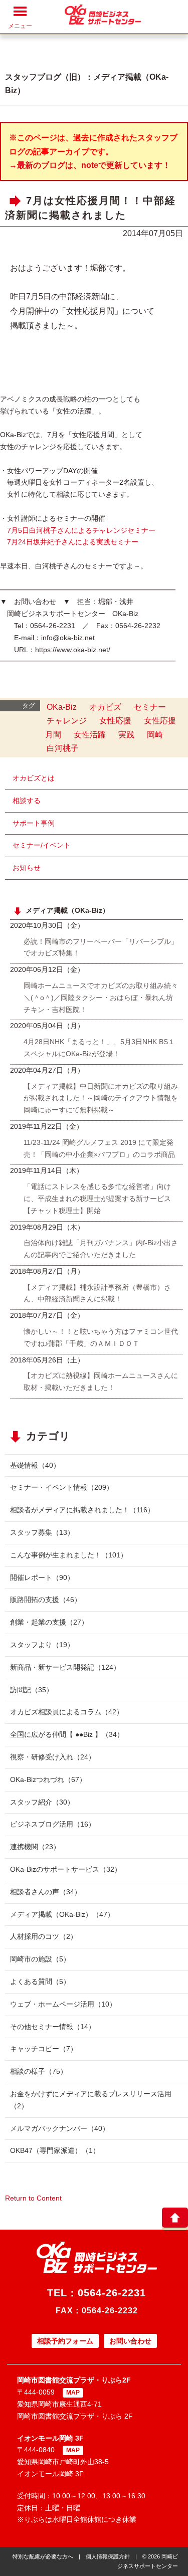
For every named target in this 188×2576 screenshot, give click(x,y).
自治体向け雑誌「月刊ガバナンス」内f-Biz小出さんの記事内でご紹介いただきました (101, 1249)
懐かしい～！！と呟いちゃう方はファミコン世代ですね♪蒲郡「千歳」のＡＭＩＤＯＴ (101, 1337)
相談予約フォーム (65, 2341)
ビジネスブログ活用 (53, 1824)
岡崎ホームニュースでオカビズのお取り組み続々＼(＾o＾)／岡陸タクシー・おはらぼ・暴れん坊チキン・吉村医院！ (101, 998)
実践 (126, 735)
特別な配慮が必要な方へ (43, 2556)
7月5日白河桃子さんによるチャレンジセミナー (81, 530)
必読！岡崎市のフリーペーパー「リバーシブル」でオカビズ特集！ (101, 947)
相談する (27, 801)
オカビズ (105, 707)
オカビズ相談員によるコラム (67, 1712)
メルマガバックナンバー (60, 2128)
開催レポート (42, 1577)
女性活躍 (90, 735)
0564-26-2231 (112, 2293)
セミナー (150, 707)
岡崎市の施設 (40, 1959)
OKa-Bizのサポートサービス (66, 1869)
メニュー (20, 26)
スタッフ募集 (42, 1532)
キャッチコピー (44, 2049)
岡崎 (155, 735)
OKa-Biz (62, 707)
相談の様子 (39, 2071)
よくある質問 (40, 1981)
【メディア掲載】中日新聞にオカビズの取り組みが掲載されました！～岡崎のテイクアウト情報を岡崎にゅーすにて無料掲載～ (101, 1098)
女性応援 (115, 721)
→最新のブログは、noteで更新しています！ (90, 165)
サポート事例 (34, 823)
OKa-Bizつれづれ (48, 1779)
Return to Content (33, 2198)
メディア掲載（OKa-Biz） (62, 1914)
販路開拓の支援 (46, 1600)
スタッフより (42, 1645)
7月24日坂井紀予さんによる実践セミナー (73, 542)
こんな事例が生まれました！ (69, 1555)
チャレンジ (67, 721)
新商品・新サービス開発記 (65, 1667)
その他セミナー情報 (53, 2027)
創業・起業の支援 (49, 1622)
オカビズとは (34, 778)
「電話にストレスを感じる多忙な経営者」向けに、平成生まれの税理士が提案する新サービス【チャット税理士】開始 (97, 1199)
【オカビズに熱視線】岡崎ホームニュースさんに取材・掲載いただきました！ (101, 1381)
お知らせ (27, 868)
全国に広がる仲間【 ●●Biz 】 (67, 1734)
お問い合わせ (130, 2341)
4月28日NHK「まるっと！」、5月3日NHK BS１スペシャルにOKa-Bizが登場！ (99, 1048)
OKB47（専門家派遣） (55, 2150)
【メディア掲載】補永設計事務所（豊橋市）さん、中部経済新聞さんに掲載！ (97, 1293)
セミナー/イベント (42, 845)
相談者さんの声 (46, 1892)
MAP (73, 2393)
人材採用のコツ (44, 1936)
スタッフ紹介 (42, 1802)
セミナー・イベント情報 (62, 1487)
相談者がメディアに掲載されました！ (82, 1510)
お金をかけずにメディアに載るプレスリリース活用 (91, 2100)
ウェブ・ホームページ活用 (63, 2004)
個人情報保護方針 (108, 2556)
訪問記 (32, 1690)
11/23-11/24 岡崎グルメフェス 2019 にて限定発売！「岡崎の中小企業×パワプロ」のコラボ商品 (99, 1148)
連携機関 (35, 1847)
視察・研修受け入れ (53, 1757)
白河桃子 (63, 748)
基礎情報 (35, 1465)
